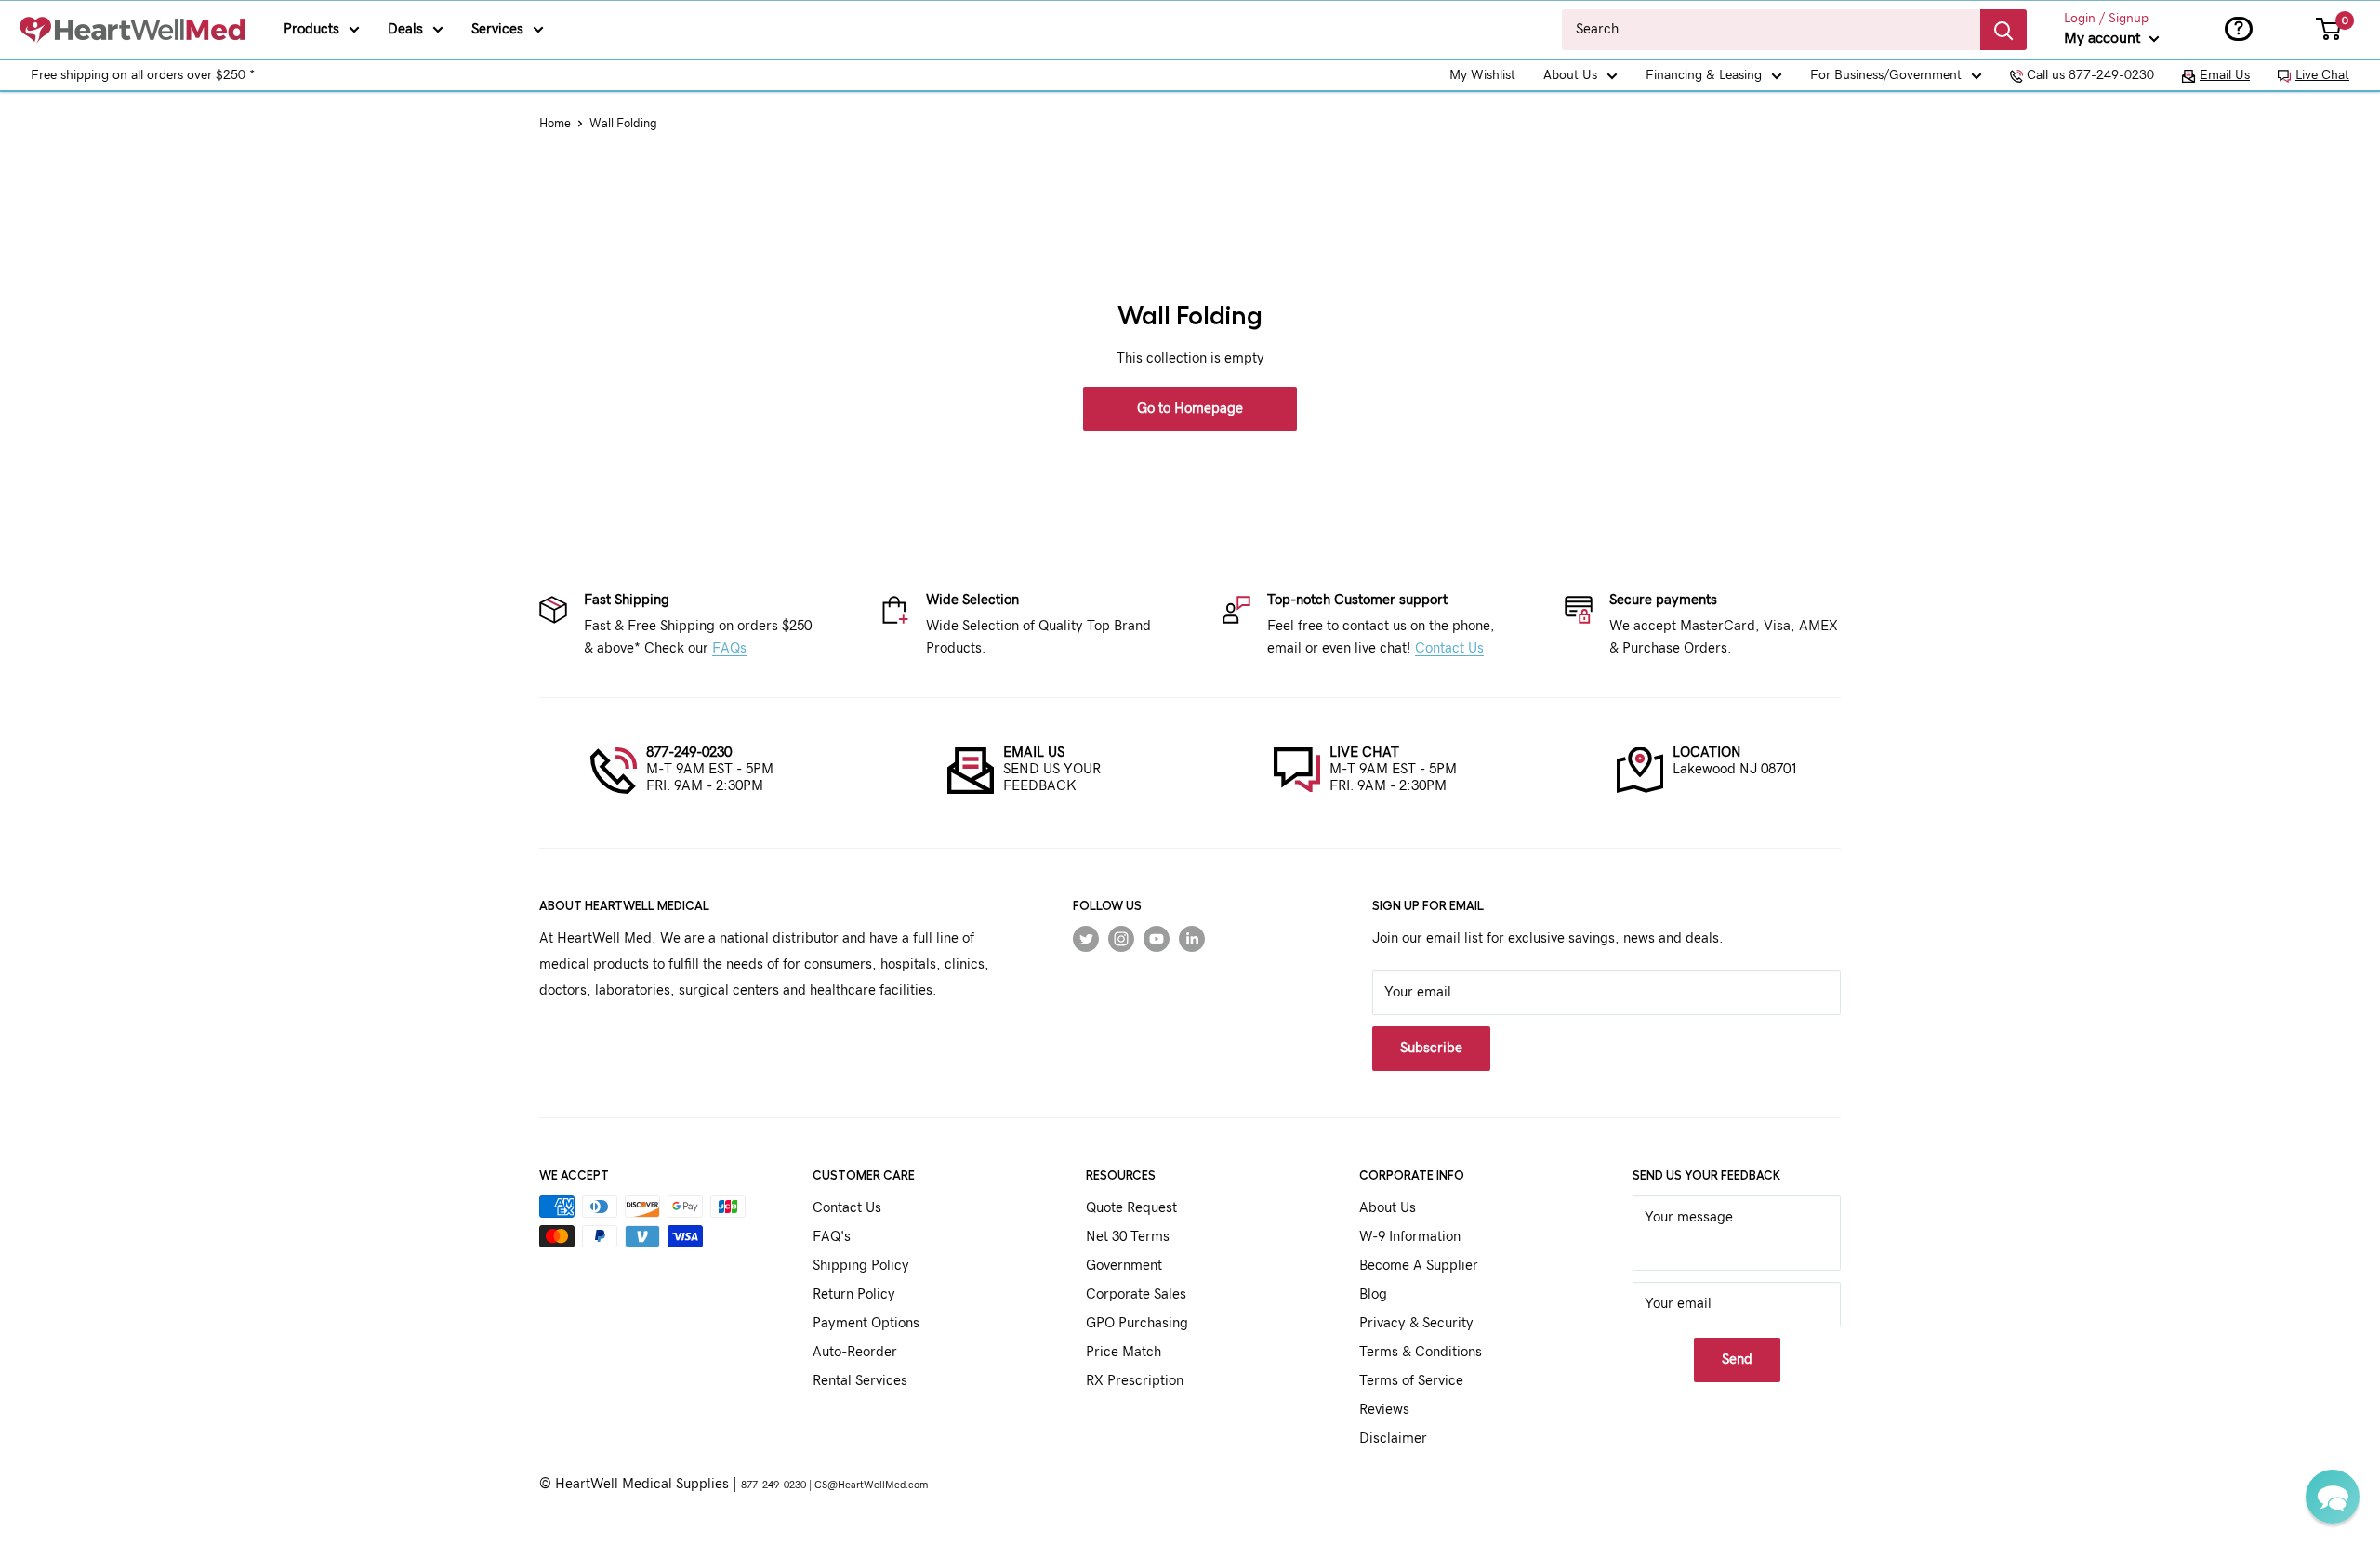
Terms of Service (1411, 1381)
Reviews (1384, 1410)
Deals (405, 29)
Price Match (1124, 1352)
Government (1124, 1266)
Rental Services (860, 1381)
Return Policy (854, 1294)
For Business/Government (1886, 75)
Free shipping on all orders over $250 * (143, 75)
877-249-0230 (689, 752)
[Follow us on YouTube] (1157, 939)
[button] (2333, 1497)
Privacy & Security (1416, 1323)
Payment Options (866, 1323)
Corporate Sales (1136, 1294)
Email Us (2225, 75)
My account (2104, 38)
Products (311, 29)
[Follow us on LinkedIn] (1192, 939)
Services (497, 29)
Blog (1373, 1294)
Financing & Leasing (1704, 75)
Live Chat (2322, 75)
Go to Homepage (1190, 409)
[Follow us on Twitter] (1086, 939)
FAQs (729, 648)
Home (555, 124)
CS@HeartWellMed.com (871, 1485)
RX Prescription (1135, 1381)
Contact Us (1449, 648)
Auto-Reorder (855, 1352)
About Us (1570, 75)
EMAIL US (1034, 752)
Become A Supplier (1419, 1266)
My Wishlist (1482, 75)
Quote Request (1131, 1208)
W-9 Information (1410, 1237)
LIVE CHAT (1364, 752)
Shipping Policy (861, 1266)
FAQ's (832, 1237)
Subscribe (1431, 1048)
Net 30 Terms (1128, 1237)
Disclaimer (1393, 1438)
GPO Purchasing (1137, 1323)
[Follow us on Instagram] (1121, 939)
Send (1737, 1359)
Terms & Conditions (1421, 1352)
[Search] (2003, 30)
